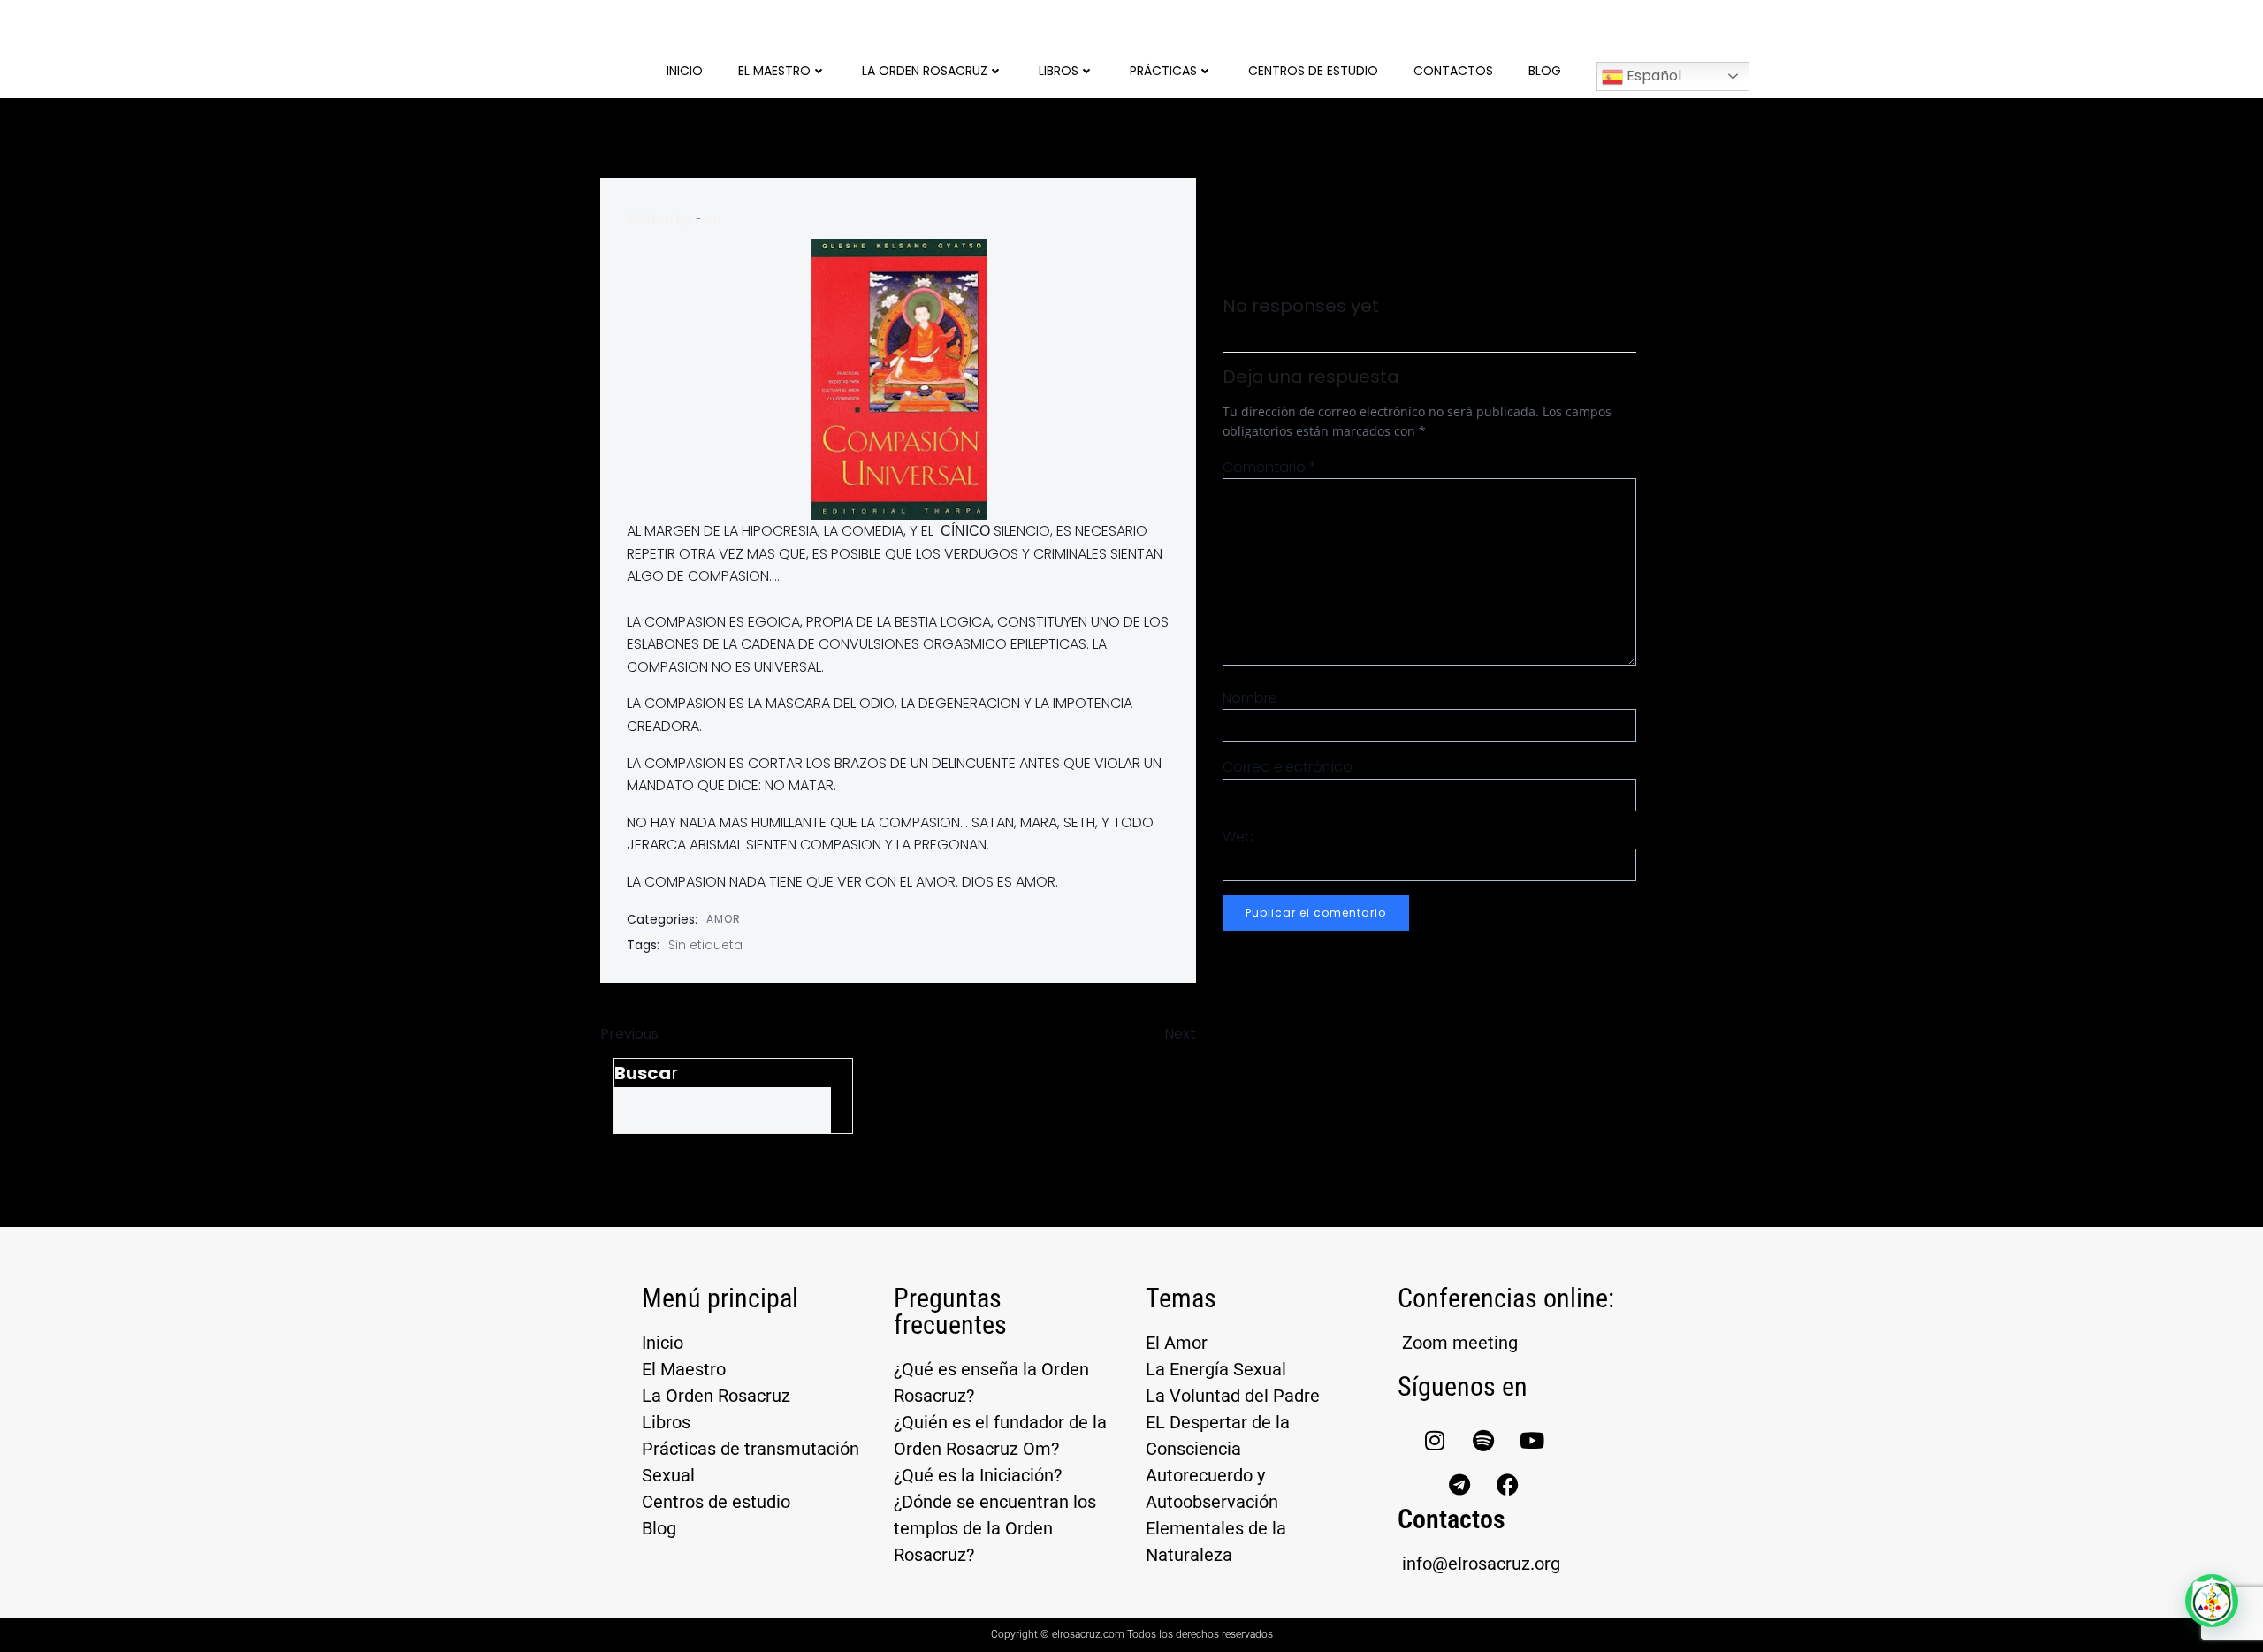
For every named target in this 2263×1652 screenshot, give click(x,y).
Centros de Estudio (1313, 71)
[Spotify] (1483, 1440)
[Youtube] (1532, 1440)
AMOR (724, 919)
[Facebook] (1508, 1484)
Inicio (685, 71)
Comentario (1269, 467)
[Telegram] (1459, 1484)
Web (1238, 837)
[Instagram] (1435, 1440)
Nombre (1250, 698)
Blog (1545, 71)
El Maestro (774, 71)
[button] (2212, 1601)
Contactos (1453, 71)
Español (1652, 76)
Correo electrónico (1288, 767)
